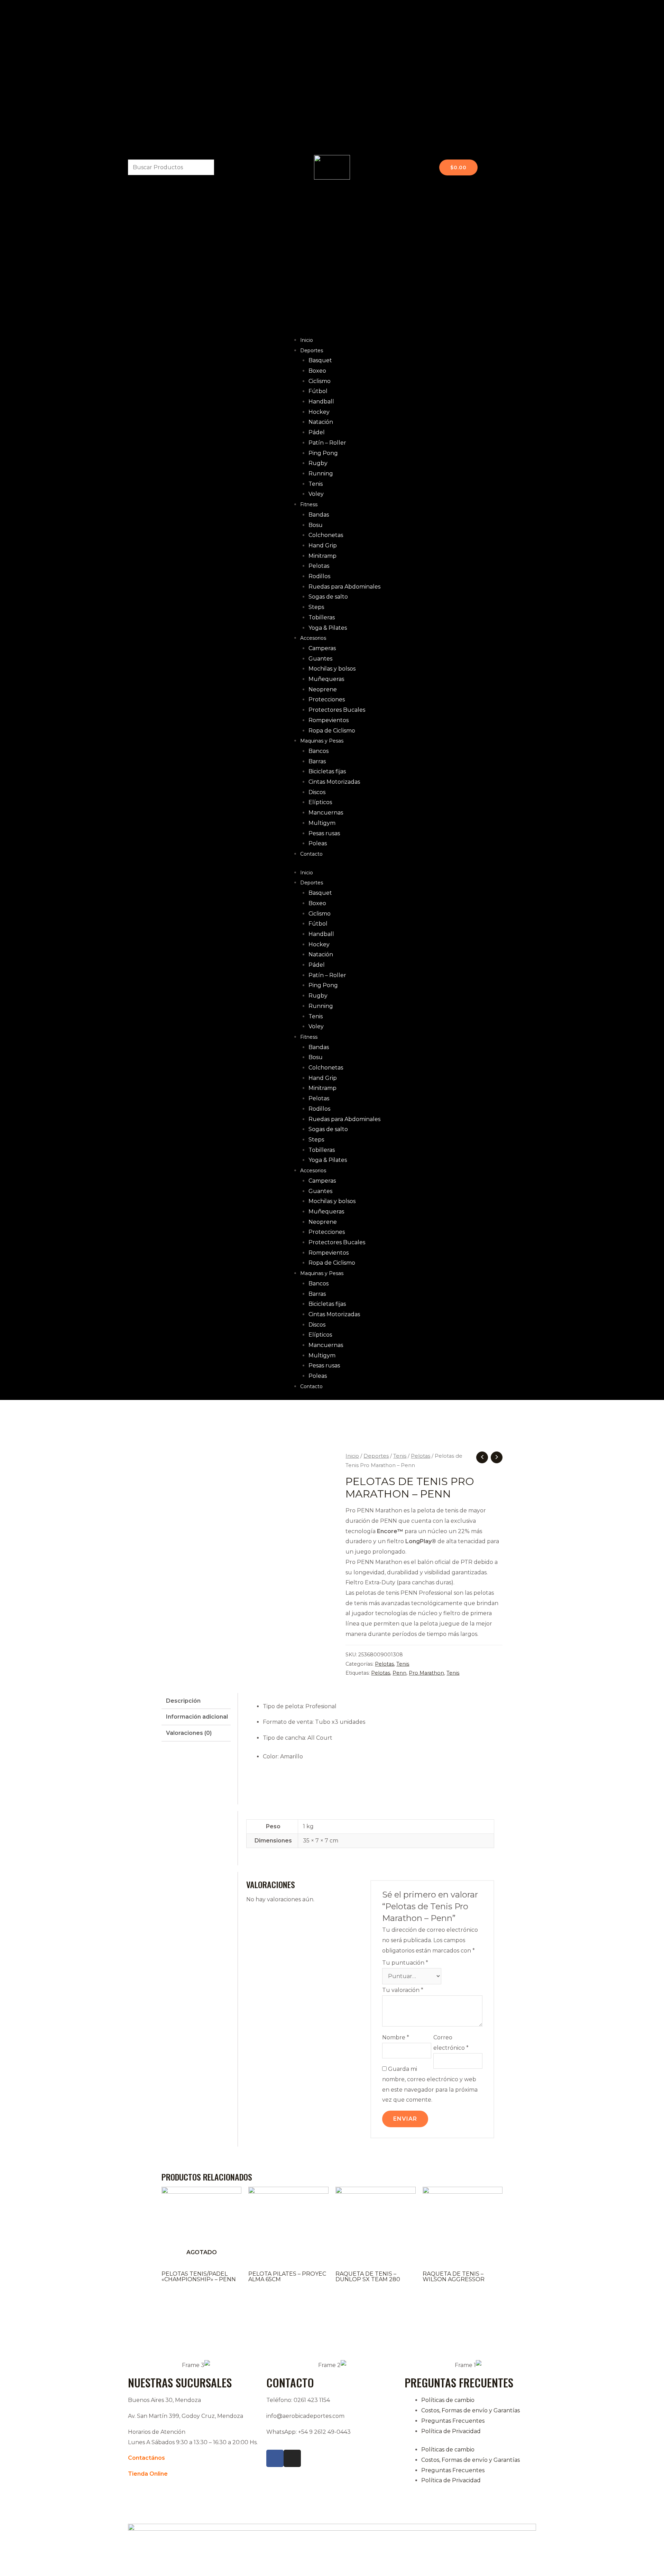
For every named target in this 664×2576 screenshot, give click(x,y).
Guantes (320, 659)
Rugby (318, 463)
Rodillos (319, 576)
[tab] (196, 1701)
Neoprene (323, 689)
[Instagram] (292, 2458)
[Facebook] (275, 2458)
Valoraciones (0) (189, 1733)
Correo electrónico (451, 2043)
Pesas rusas (324, 833)
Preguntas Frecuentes (453, 2421)
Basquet (320, 360)
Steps (316, 607)
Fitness (309, 504)
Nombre (396, 2037)
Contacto (311, 854)
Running (321, 474)
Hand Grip (323, 545)
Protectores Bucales (337, 710)
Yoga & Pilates (328, 628)
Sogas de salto (328, 597)
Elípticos (320, 802)
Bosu (316, 525)
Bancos (319, 751)
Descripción (183, 1701)
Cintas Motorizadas (334, 782)
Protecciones (327, 699)
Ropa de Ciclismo (332, 731)
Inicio (307, 340)
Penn (399, 1673)
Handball (321, 402)
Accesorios (313, 638)
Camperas (322, 648)
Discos (317, 792)
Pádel (317, 432)
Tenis (316, 484)
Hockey (319, 412)
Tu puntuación (405, 1963)
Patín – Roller (327, 443)
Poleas (318, 843)
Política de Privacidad (451, 2431)
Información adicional (197, 1717)
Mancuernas (326, 813)
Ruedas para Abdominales (344, 587)
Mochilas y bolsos (332, 669)
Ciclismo (320, 381)
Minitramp (322, 556)
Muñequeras (326, 679)
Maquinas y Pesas (322, 741)
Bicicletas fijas (327, 771)
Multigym (322, 823)
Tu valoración (403, 1990)
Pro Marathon (426, 1673)
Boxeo (317, 371)
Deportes (312, 351)
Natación (321, 422)
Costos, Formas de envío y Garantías (471, 2410)
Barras (317, 761)
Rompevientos (329, 720)
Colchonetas (326, 535)
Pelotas (319, 566)
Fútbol (318, 391)
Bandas (319, 515)
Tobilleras (322, 617)
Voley (316, 494)
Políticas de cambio (448, 2400)
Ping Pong (323, 453)
